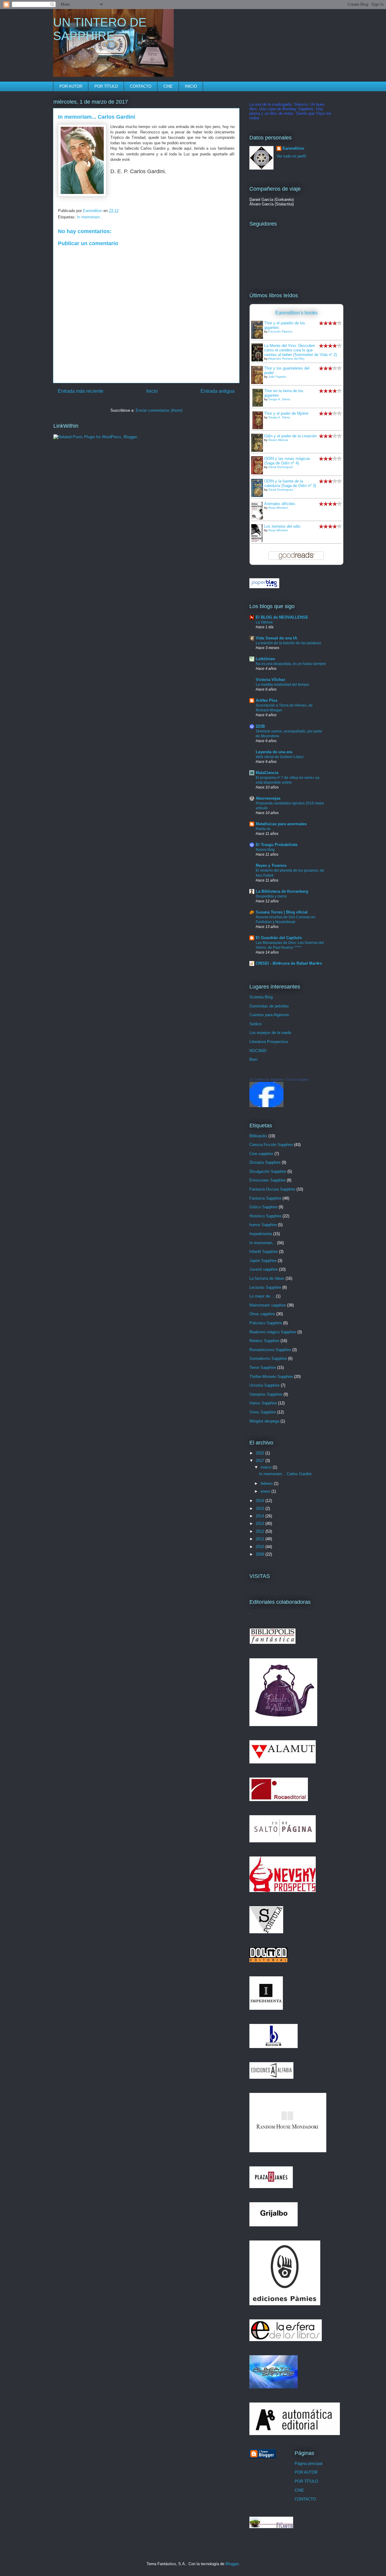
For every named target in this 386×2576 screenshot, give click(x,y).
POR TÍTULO (106, 86)
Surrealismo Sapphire (268, 1358)
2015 (261, 1508)
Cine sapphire (261, 1154)
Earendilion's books (296, 313)
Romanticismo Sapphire (270, 1350)
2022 (261, 1453)
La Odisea (264, 622)
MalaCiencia (267, 773)
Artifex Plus (267, 700)
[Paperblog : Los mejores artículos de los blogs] (264, 587)
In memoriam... (90, 217)
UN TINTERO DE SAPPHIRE (100, 29)
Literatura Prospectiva (269, 1042)
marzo (267, 1467)
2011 (261, 1539)
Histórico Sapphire (265, 1216)
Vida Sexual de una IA (276, 638)
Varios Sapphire (263, 1403)
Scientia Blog (261, 997)
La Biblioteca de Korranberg (282, 891)
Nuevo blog (265, 850)
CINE (168, 86)
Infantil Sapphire (264, 1252)
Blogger (232, 2564)
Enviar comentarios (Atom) (159, 410)
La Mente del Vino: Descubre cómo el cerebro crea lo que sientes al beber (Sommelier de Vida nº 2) (301, 350)
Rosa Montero (278, 508)
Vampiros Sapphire (266, 1394)
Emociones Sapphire (267, 1180)
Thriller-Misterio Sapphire (271, 1377)
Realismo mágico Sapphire (273, 1332)
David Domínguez (281, 467)
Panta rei (263, 829)
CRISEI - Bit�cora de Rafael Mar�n (289, 963)
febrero (267, 1483)
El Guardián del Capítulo (279, 938)
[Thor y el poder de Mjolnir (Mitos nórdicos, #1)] (259, 429)
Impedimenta (261, 1234)
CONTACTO (141, 86)
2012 (261, 1531)
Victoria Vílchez (271, 680)
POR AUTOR (71, 86)
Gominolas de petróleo (269, 1006)
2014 (261, 1516)
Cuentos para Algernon (269, 1015)
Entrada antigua (218, 391)
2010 (261, 1547)
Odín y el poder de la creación (290, 436)
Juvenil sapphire (264, 1269)
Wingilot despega (264, 1421)
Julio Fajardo (277, 377)
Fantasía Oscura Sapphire (272, 1189)
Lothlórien (265, 659)
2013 (261, 1524)
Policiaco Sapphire (266, 1323)
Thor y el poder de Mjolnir (286, 413)
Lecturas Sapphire (265, 1287)
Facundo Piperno (280, 331)
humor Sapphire (263, 1225)
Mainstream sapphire (268, 1305)
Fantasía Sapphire (265, 1198)
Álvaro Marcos (278, 440)
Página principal (308, 2464)
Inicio (152, 391)
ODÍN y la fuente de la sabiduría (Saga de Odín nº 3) (290, 483)
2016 (261, 1501)
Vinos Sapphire (263, 1412)
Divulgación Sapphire (268, 1171)
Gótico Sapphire (263, 1207)
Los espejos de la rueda (270, 1033)
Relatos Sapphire (264, 1341)
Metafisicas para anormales (281, 824)
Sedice (255, 1024)
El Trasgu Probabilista (277, 845)
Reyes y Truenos (271, 865)
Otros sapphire (262, 1314)
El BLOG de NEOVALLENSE (282, 617)
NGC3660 (258, 1051)
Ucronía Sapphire (264, 1385)
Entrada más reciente (81, 391)
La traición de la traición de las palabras (288, 643)
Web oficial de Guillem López (280, 757)
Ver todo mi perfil (291, 156)
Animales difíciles (280, 504)
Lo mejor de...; (262, 1296)
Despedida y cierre (271, 896)
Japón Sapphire (263, 1261)
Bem (253, 1059)
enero (266, 1491)
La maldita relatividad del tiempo (282, 685)
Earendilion (293, 148)
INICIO (191, 86)
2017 (261, 1461)
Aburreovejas (268, 798)
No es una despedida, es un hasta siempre (291, 664)
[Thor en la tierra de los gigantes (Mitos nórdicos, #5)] (259, 406)
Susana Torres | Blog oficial (282, 912)
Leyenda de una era (274, 752)
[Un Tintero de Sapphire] (266, 1106)
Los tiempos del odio (282, 526)
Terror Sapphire (263, 1368)
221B (260, 726)
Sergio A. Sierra (279, 399)
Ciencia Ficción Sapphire (271, 1145)
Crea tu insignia (297, 1079)
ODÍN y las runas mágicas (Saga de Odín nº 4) (287, 461)
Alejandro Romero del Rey (286, 359)
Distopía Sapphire (265, 1162)
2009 (261, 1554)
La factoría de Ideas (267, 1278)
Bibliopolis (258, 1136)
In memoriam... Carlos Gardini (285, 1474)
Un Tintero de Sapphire (266, 1079)
